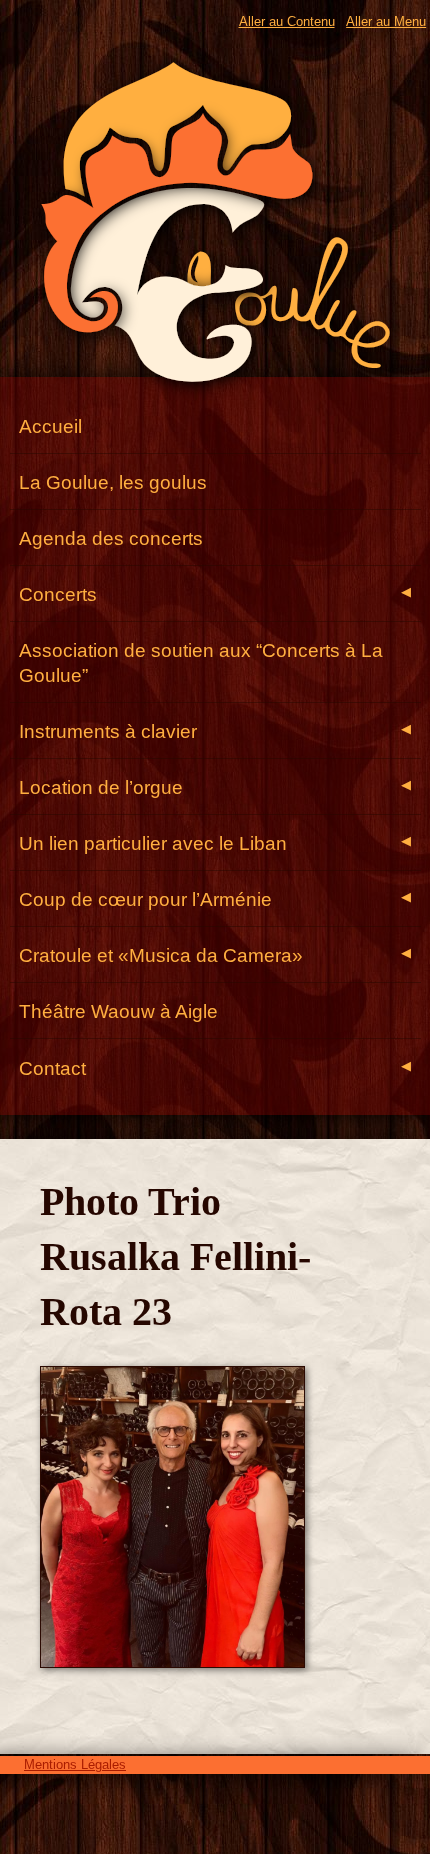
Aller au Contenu (287, 21)
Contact (215, 1068)
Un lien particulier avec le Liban (215, 843)
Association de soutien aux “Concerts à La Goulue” (201, 663)
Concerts (215, 594)
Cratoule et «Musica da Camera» (215, 955)
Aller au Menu (386, 21)
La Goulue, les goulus (113, 482)
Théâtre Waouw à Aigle (118, 1011)
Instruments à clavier (215, 731)
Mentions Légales (75, 1764)
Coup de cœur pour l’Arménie (215, 899)
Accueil (50, 426)
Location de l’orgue (215, 787)
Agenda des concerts (111, 538)
